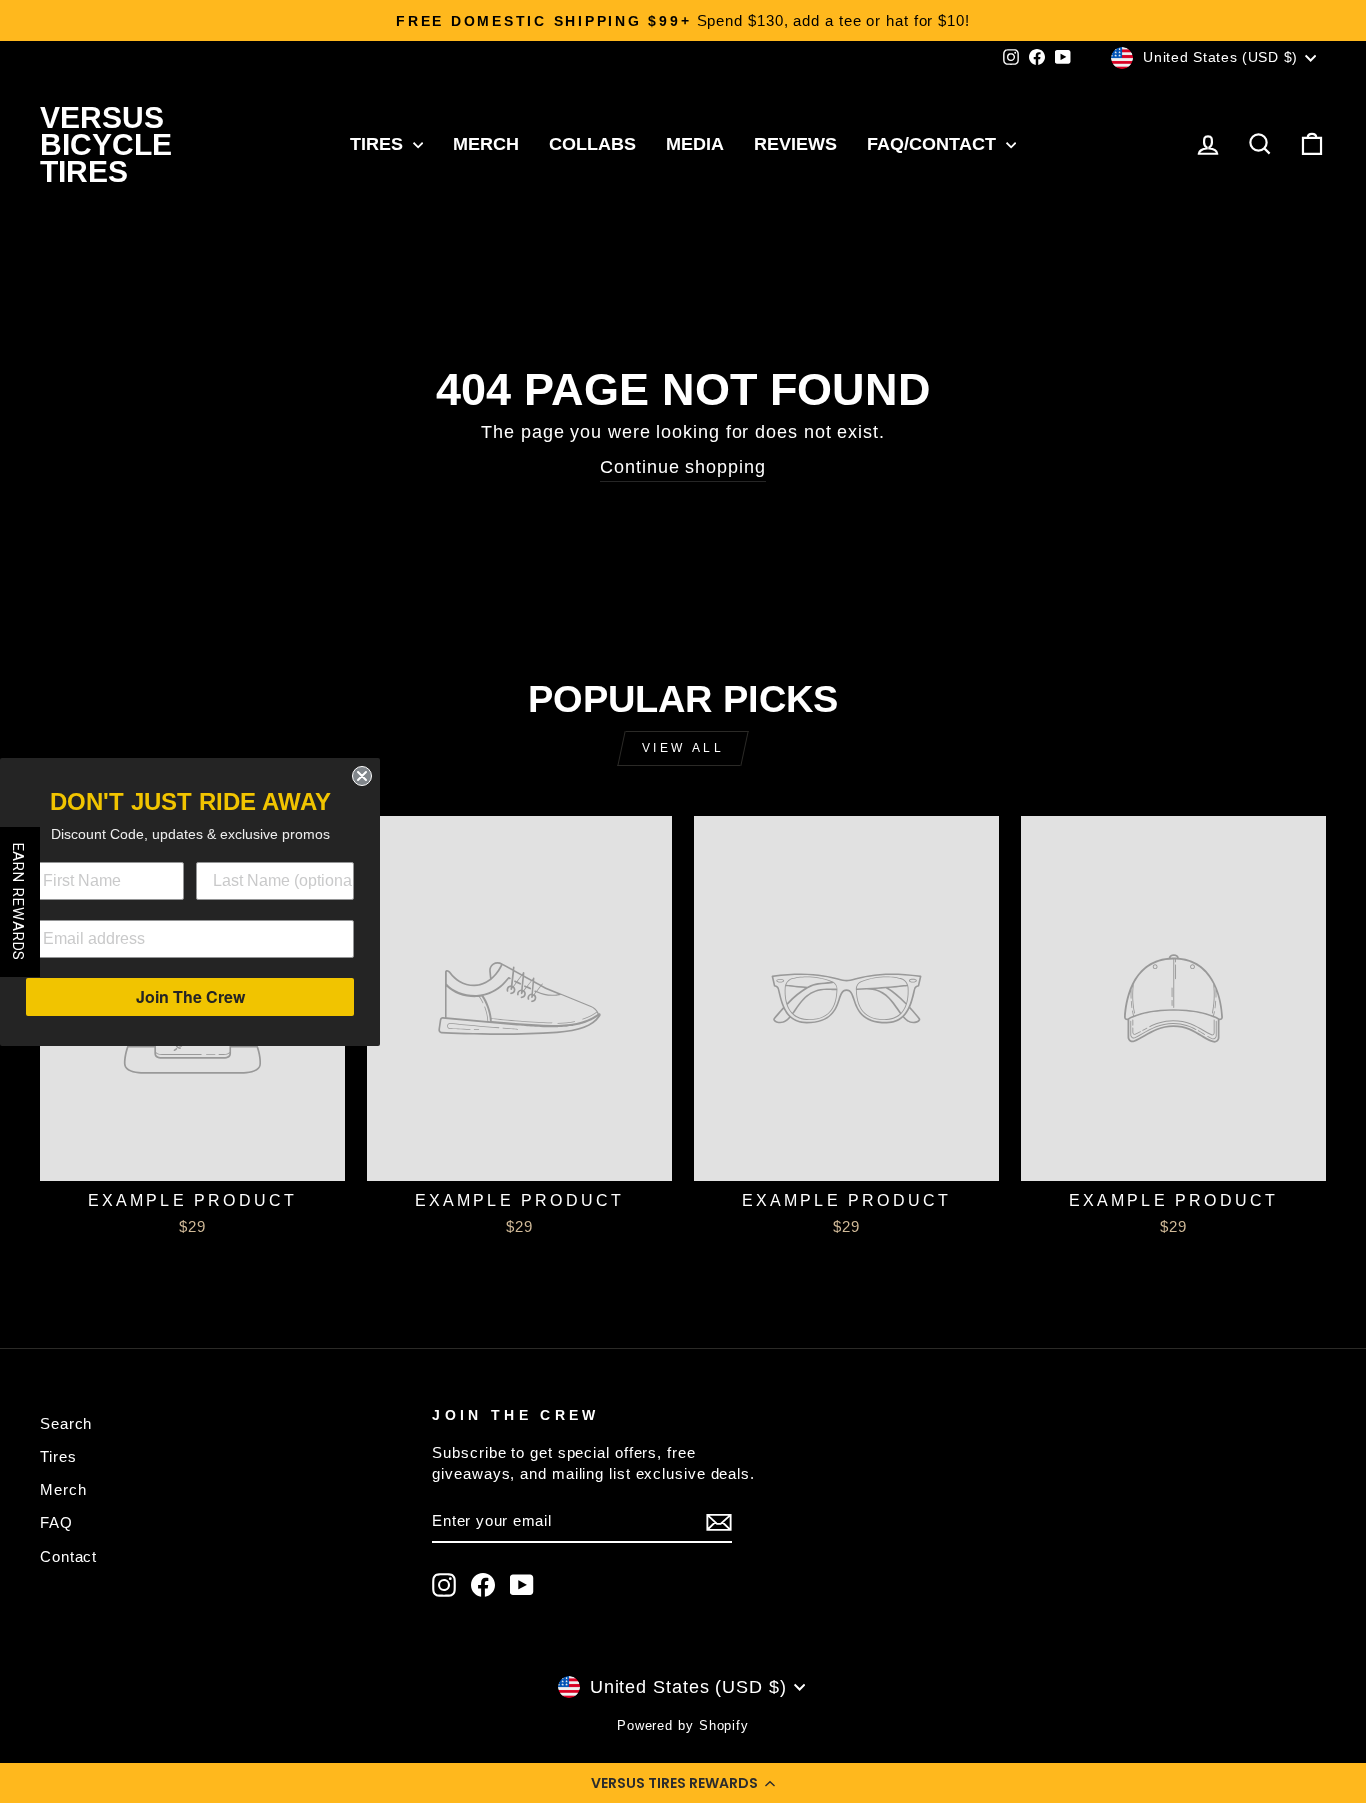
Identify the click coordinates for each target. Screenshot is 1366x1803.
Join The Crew (190, 996)
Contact (68, 1556)
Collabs (592, 144)
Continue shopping (682, 467)
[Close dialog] (362, 776)
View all (683, 748)
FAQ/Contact (934, 144)
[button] (683, 1783)
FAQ (56, 1522)
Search (66, 1423)
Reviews (795, 144)
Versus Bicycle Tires (106, 144)
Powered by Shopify (683, 1726)
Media (695, 144)
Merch (486, 144)
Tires (379, 144)
